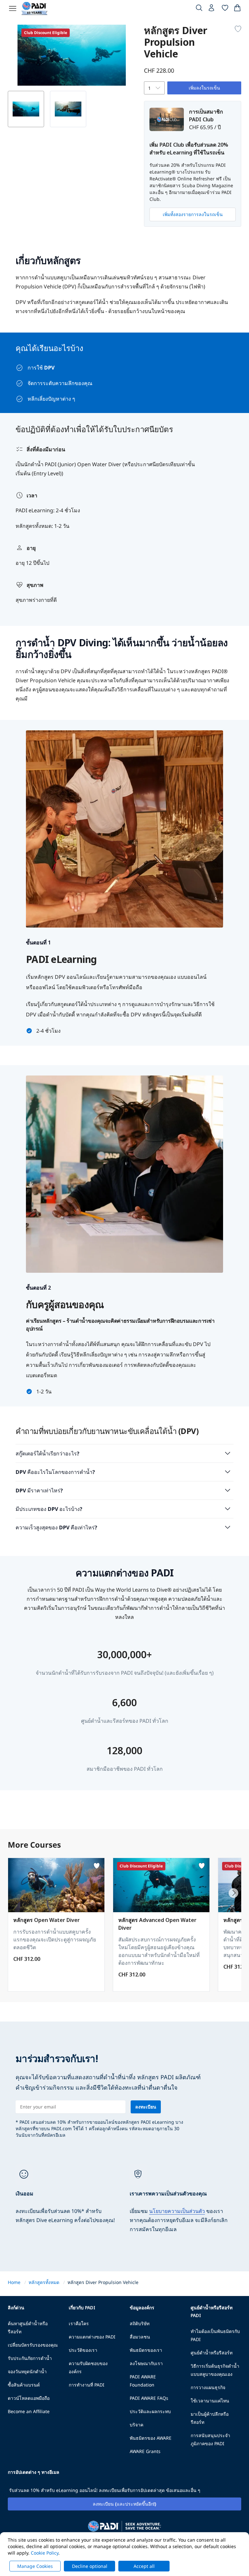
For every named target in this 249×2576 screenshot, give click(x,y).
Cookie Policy (45, 2553)
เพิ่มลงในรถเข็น (204, 88)
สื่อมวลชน (140, 2337)
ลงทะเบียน (146, 2107)
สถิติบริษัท (140, 2323)
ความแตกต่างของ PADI (92, 2337)
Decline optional (90, 2566)
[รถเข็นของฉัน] (237, 9)
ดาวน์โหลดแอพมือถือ (29, 2398)
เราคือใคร (79, 2323)
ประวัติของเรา (83, 2350)
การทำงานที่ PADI (87, 2385)
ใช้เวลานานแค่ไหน (210, 2401)
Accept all (144, 2566)
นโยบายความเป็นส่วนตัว (177, 2211)
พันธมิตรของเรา (146, 2350)
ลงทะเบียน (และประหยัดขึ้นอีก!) (124, 2504)
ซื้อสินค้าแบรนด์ (24, 2385)
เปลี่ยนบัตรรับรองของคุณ (33, 2345)
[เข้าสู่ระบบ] (212, 9)
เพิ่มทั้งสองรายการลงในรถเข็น (193, 214)
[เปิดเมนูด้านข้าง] (13, 8)
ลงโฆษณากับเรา (146, 2363)
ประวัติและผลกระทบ (150, 2411)
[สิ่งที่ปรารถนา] (225, 9)
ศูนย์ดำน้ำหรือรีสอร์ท (212, 2353)
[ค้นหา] (199, 9)
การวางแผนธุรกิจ (208, 2387)
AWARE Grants (145, 2451)
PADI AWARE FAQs (149, 2398)
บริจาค (136, 2425)
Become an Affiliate (29, 2411)
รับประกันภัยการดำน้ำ (30, 2358)
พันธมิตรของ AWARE (151, 2438)
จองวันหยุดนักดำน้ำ (27, 2371)
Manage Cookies (35, 2566)
